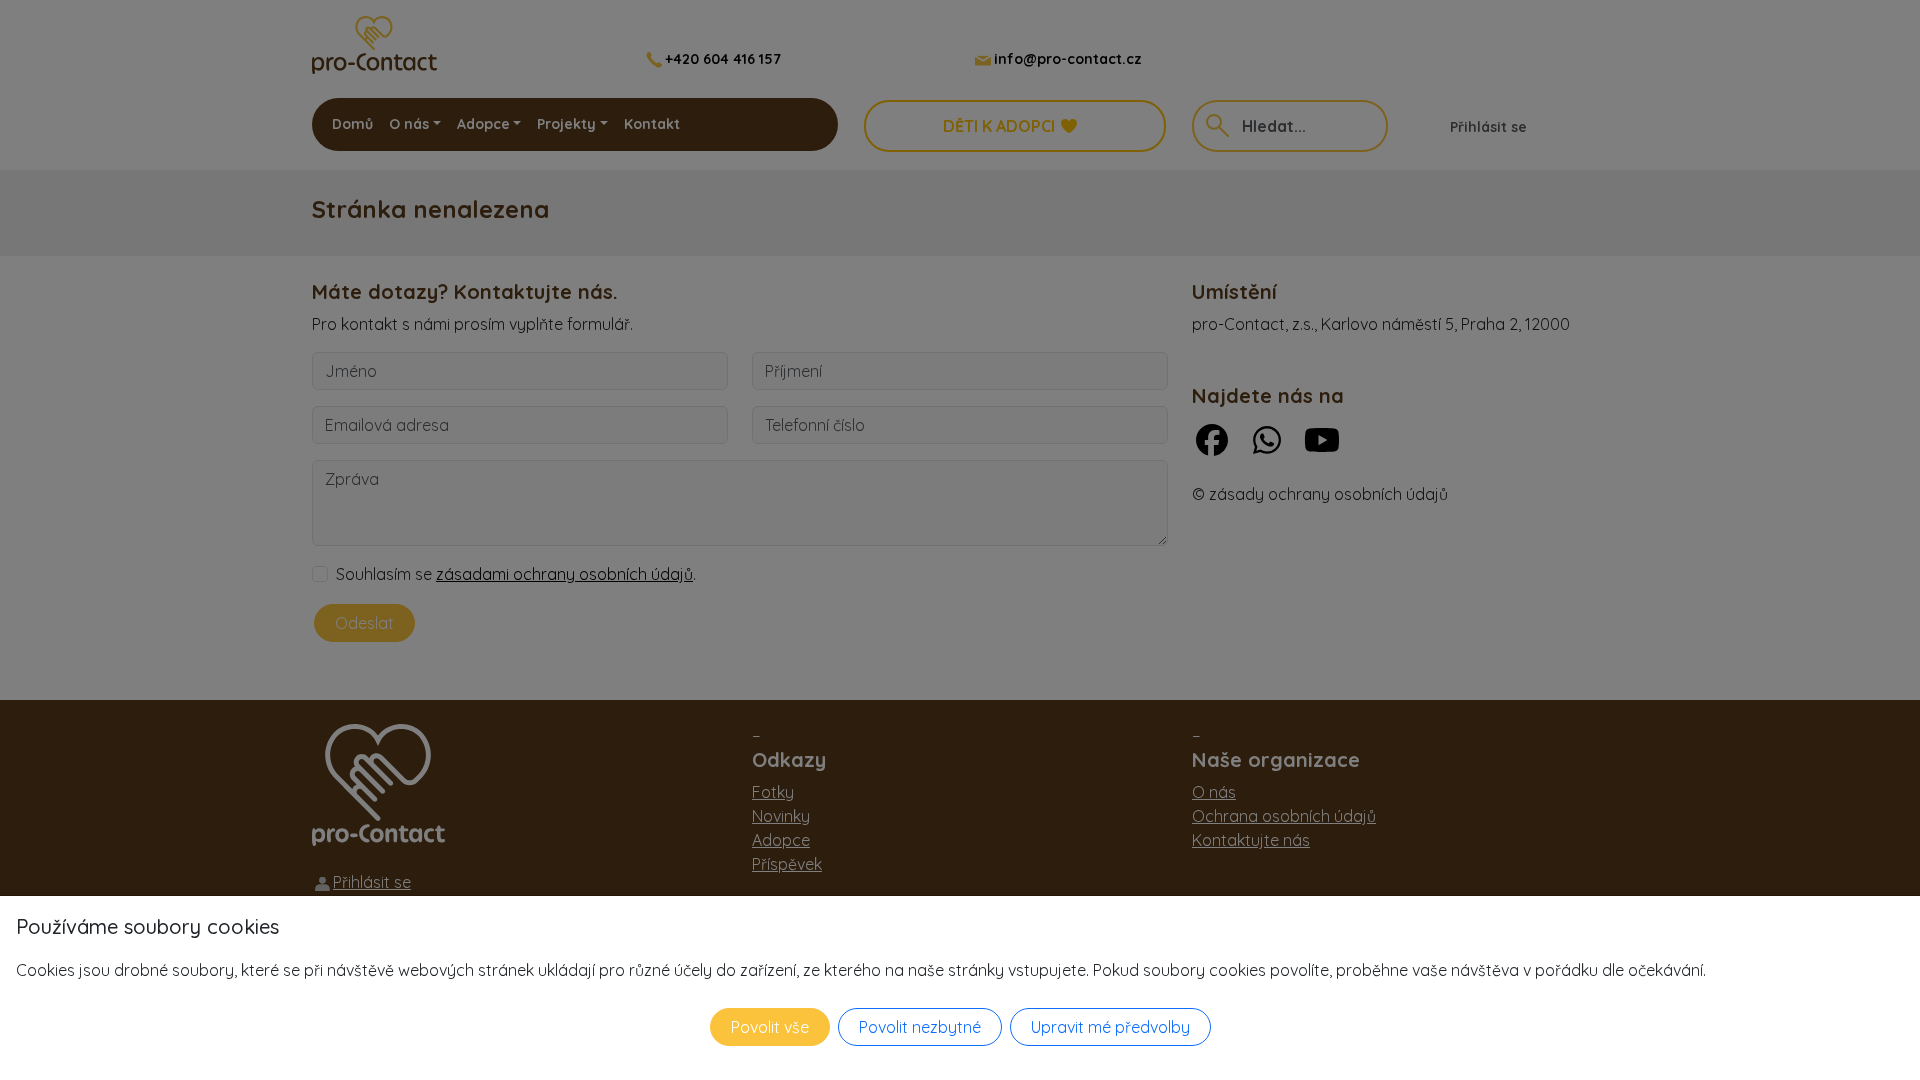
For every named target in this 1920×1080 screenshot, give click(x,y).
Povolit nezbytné (920, 1027)
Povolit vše (770, 1027)
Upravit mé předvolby (1110, 1027)
